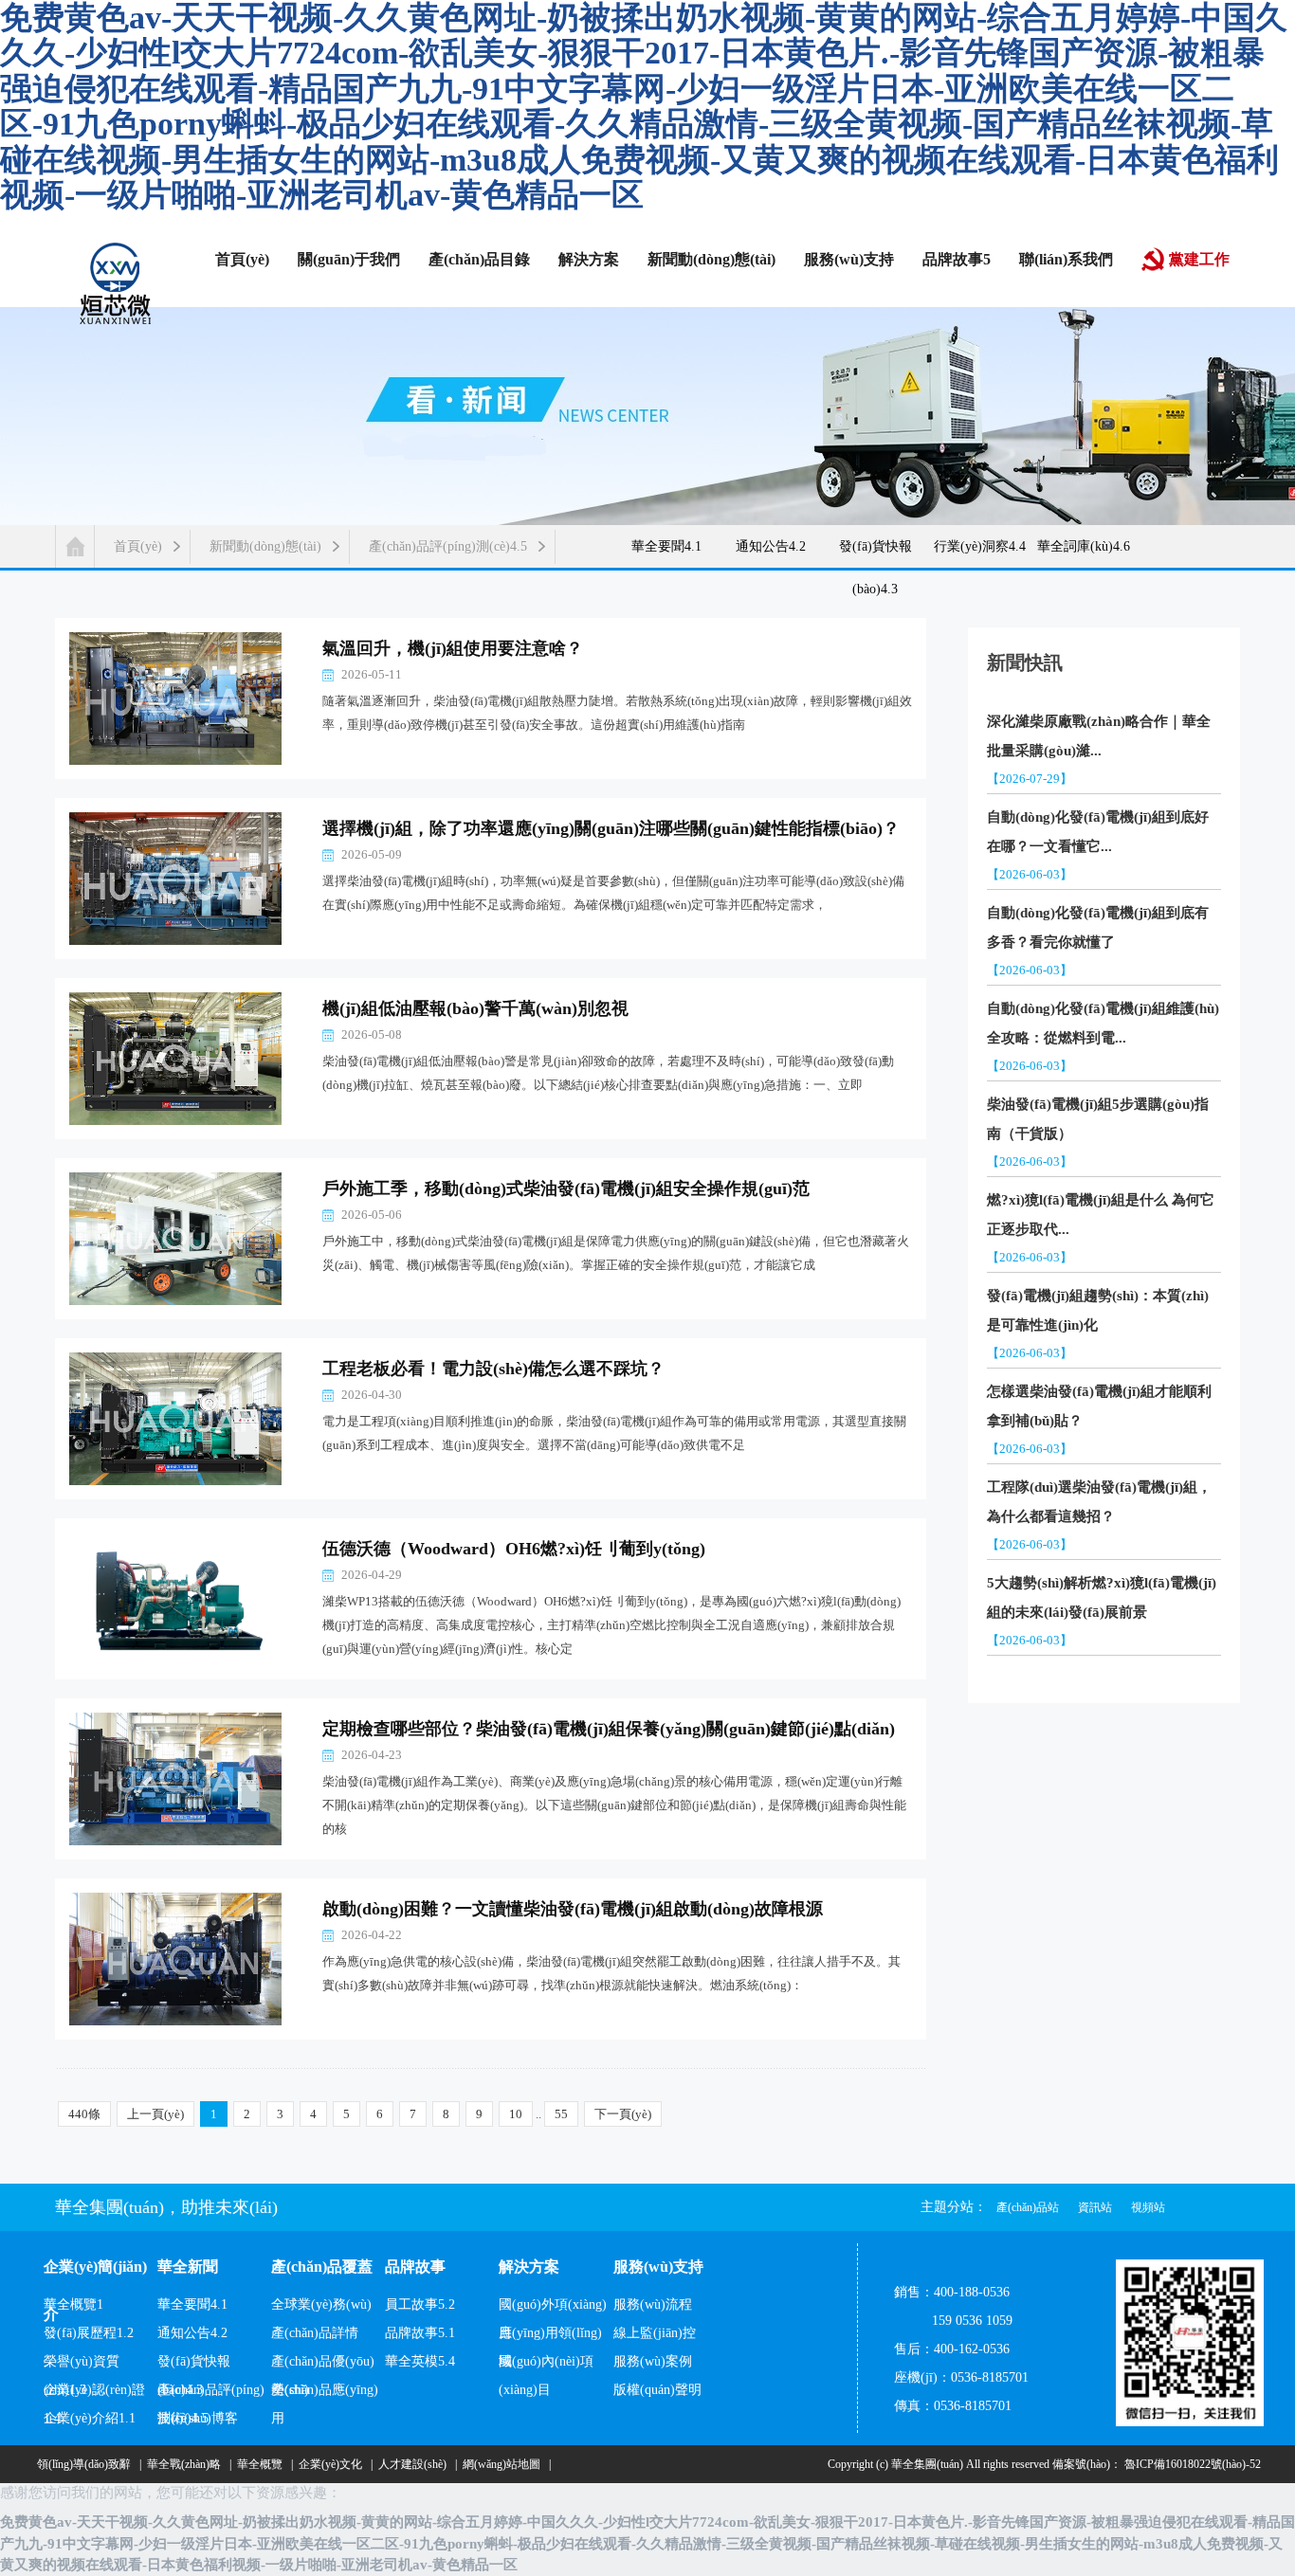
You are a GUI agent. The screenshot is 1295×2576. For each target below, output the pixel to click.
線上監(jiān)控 (655, 2333)
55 (561, 2114)
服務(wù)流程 (653, 2304)
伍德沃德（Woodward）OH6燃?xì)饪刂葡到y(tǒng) (514, 1549)
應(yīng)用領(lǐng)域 (550, 2337)
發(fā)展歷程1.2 (89, 2333)
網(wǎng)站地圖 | (504, 2464)
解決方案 (529, 2267)
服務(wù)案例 (653, 2361)
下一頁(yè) (623, 2114)
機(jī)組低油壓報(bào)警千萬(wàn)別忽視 (475, 1008)
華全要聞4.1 (666, 546)
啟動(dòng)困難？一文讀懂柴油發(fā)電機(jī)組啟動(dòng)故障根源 (573, 1909)
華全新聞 (188, 2267)
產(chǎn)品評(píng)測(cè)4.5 (448, 546)
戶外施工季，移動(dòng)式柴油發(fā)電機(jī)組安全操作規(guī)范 (566, 1188)
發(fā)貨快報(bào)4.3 (875, 557)
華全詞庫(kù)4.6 (1084, 546)
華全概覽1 (73, 2304)
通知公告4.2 (771, 546)
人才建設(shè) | (415, 2464)
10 (516, 2114)
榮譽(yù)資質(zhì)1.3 (82, 2365)
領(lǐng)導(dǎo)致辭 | (86, 2464)
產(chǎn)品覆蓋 (322, 2267)
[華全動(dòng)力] (116, 282)
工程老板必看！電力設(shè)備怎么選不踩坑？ (493, 1369)
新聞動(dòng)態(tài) (265, 546)
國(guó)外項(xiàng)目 (553, 2308)
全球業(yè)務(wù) (321, 2304)
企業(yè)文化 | (333, 2464)
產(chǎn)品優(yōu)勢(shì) (323, 2365)
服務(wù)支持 (658, 2267)
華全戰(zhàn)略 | (186, 2464)
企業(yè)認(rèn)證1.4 (94, 2394)
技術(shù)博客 (198, 2418)
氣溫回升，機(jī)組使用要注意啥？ (453, 648)
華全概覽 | (262, 2464)
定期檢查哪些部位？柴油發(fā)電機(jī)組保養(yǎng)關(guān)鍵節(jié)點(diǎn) (609, 1729)
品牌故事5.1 (420, 2333)
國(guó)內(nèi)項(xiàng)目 (546, 2365)
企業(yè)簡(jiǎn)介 (95, 2275)
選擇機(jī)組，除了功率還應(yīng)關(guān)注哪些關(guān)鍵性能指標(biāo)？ (611, 828)
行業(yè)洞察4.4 (980, 546)
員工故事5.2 (420, 2304)
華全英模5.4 (420, 2361)
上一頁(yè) (155, 2114)
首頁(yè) (138, 546)
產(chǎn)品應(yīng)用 (325, 2394)
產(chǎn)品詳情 (315, 2333)
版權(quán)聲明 (657, 2390)
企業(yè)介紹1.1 (90, 2418)
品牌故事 (415, 2267)
